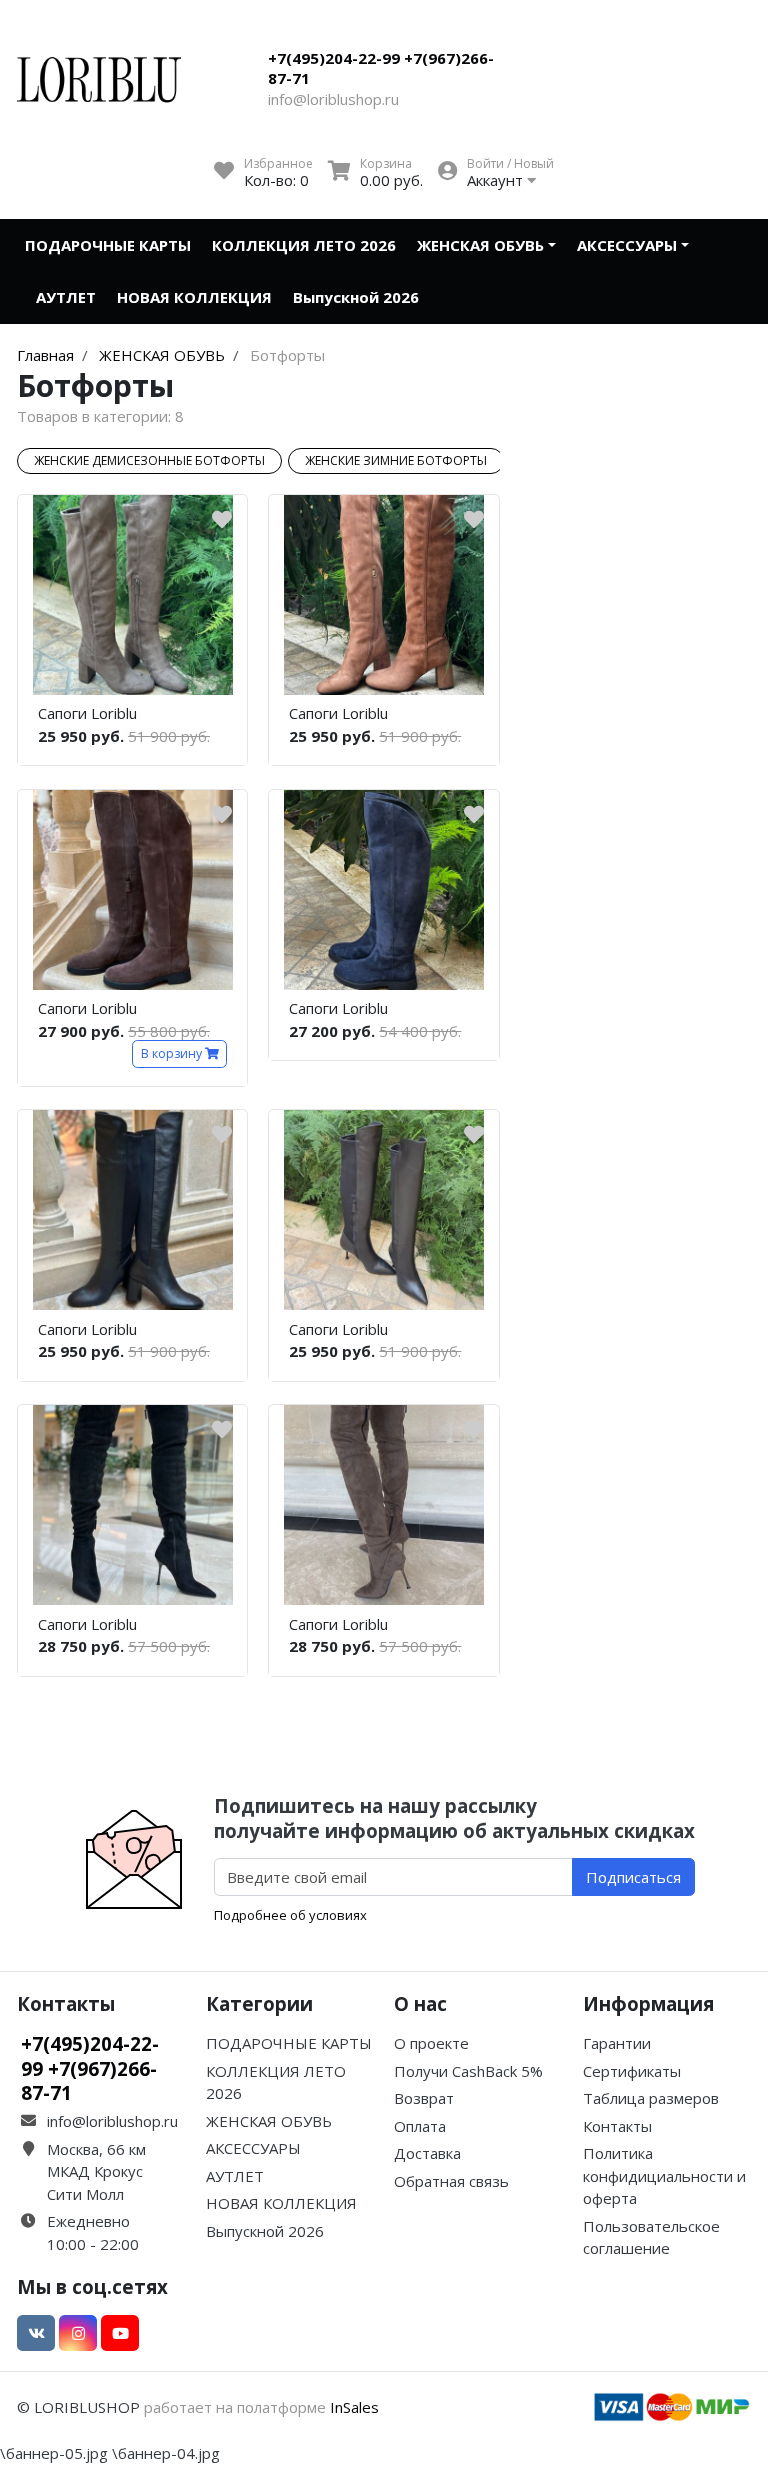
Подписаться (633, 1877)
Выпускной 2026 (356, 297)
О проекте (431, 2043)
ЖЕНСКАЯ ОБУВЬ (480, 245)
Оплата (420, 2126)
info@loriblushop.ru (333, 99)
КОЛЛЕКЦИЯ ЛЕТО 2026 (304, 245)
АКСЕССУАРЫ (627, 245)
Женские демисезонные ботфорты (149, 460)
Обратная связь (451, 2181)
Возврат (424, 2098)
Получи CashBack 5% (468, 2071)
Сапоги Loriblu (87, 713)
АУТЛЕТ (66, 297)
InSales (354, 2407)
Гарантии (617, 2043)
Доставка (427, 2153)
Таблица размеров (651, 2098)
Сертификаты (632, 2071)
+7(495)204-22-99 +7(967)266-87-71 (381, 68)
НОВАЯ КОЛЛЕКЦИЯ (194, 297)
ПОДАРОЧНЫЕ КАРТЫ (108, 245)
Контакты (617, 2126)
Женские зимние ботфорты (396, 460)
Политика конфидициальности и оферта (664, 2175)
